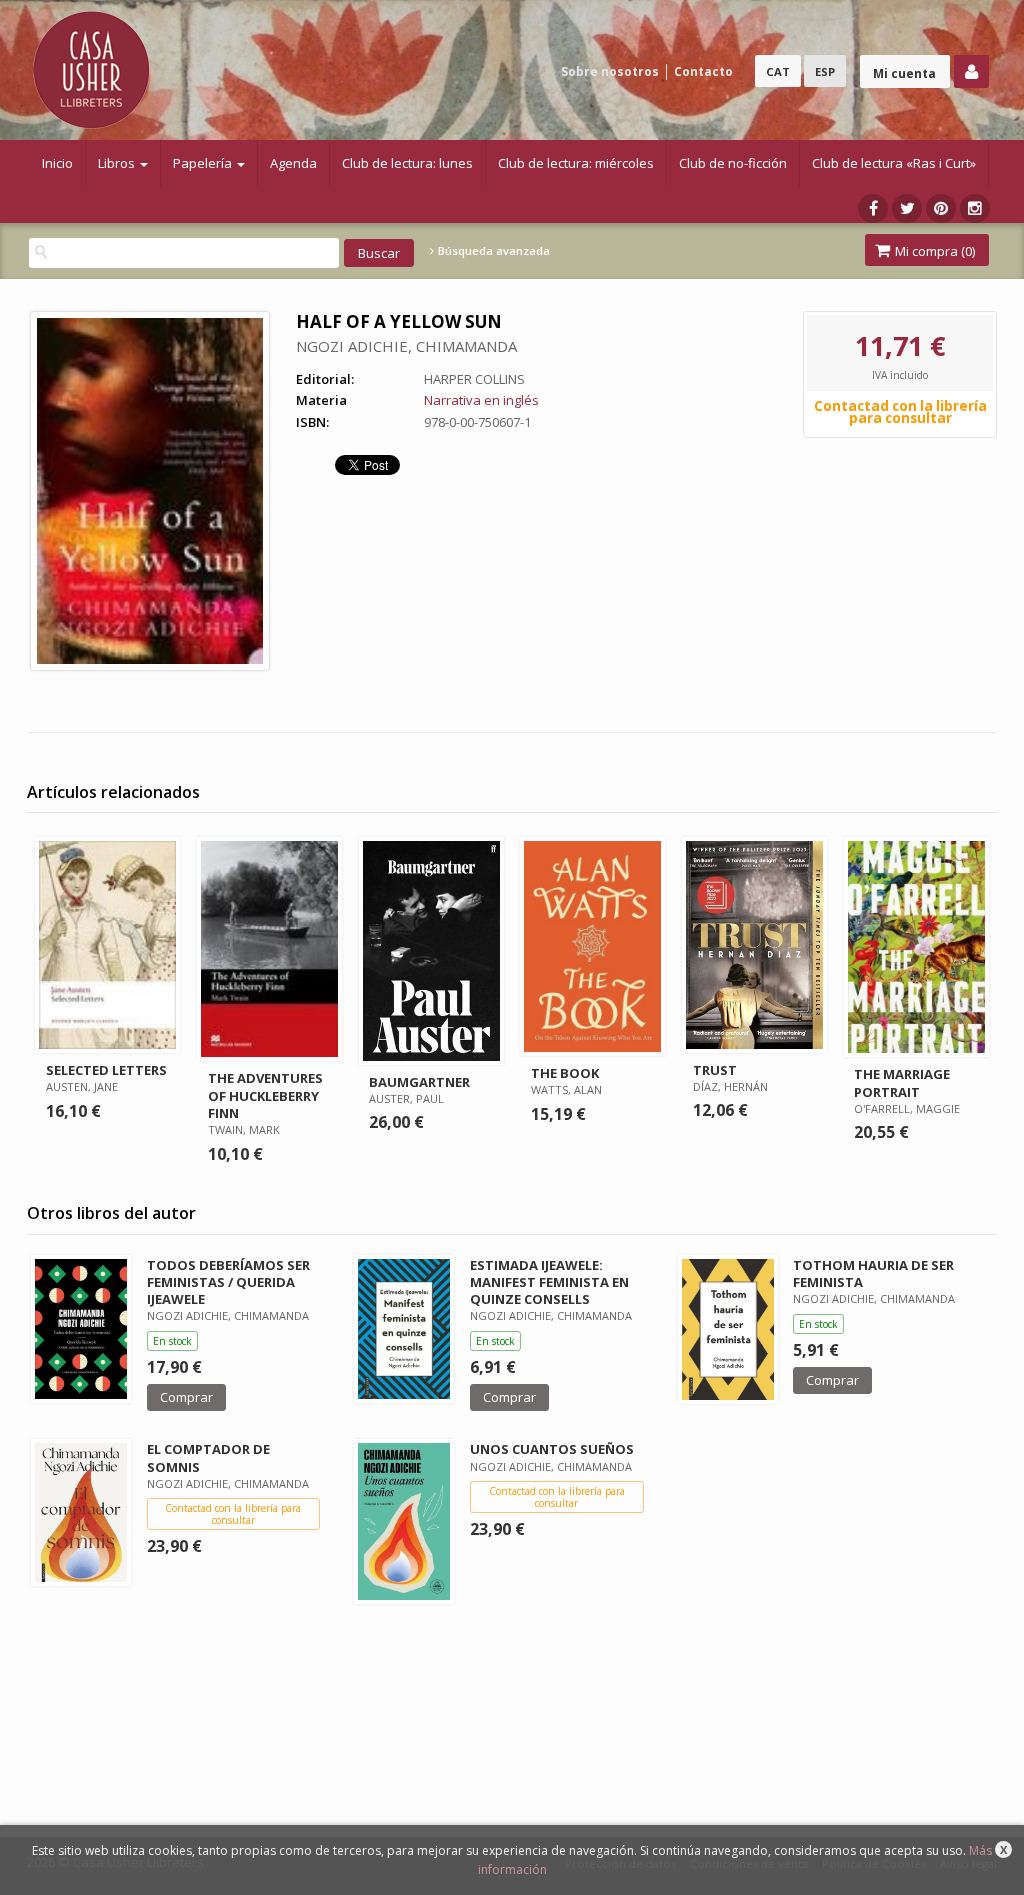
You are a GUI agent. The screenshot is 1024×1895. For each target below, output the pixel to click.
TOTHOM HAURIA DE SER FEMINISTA (873, 1273)
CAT (778, 71)
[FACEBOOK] (873, 208)
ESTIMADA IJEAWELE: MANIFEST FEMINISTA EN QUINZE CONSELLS (549, 1282)
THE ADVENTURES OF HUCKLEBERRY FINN (265, 1095)
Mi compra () (933, 251)
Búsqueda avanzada (492, 251)
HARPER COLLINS (474, 379)
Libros (118, 163)
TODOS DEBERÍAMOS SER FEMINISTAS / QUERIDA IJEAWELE (228, 1282)
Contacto (703, 71)
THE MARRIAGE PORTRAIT (902, 1082)
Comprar (186, 1397)
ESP (825, 71)
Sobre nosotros (610, 71)
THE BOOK (565, 1073)
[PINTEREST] (941, 208)
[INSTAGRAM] (975, 208)
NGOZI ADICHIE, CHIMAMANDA (406, 346)
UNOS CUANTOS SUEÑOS (552, 1449)
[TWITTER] (907, 208)
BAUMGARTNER (419, 1082)
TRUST (715, 1070)
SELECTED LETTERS (106, 1070)
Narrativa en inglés (481, 400)
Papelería (204, 163)
